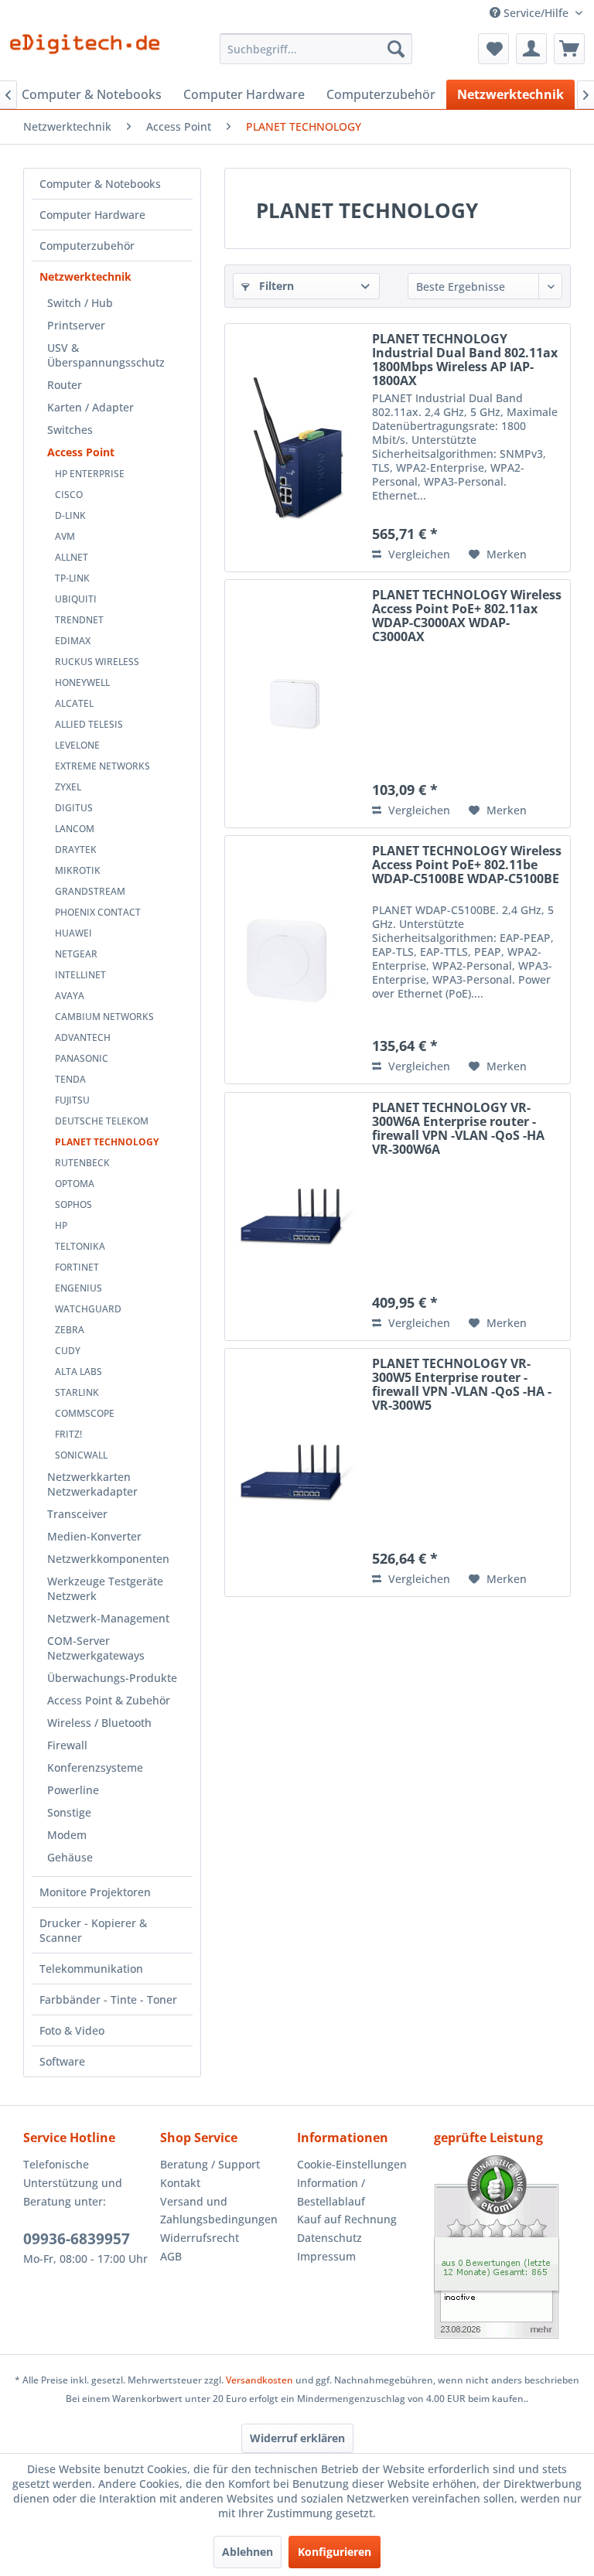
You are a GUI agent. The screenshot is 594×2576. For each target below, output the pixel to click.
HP (61, 1225)
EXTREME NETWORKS (102, 766)
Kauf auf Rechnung (347, 2219)
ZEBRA (70, 1330)
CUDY (68, 1351)
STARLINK (77, 1392)
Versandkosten (259, 2380)
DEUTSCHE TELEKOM (102, 1121)
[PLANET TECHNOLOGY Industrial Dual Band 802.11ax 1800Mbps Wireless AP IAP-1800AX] (295, 448)
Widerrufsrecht (200, 2238)
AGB (171, 2256)
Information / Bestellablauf (331, 2192)
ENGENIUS (79, 1288)
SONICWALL (81, 1455)
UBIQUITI (76, 599)
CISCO (69, 495)
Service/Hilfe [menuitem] (536, 13)
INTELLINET (80, 975)
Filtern (275, 286)
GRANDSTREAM (90, 891)
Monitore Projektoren (95, 1892)
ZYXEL (68, 787)
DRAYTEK (76, 850)
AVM (65, 536)
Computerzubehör (87, 246)
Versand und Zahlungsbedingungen (219, 2211)
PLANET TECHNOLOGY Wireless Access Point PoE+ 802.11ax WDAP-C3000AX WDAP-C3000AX (467, 616)
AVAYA (70, 996)
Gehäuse (70, 1857)
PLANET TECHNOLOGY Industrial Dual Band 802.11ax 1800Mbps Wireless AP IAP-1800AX (465, 360)
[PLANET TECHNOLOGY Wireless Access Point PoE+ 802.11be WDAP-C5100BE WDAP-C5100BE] (295, 960)
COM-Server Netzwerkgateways (96, 1648)
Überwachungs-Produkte (112, 1678)
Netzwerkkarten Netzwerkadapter (92, 1484)
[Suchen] (396, 49)
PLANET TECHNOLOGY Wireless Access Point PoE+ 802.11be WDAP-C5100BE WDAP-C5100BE (467, 865)
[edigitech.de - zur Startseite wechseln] (90, 53)
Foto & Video (72, 2030)
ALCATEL (74, 703)
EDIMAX (73, 641)
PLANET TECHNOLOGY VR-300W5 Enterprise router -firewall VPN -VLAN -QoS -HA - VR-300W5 (462, 1384)
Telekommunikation (91, 1969)
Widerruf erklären (297, 2438)
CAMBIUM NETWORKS (104, 1017)
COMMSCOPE (85, 1413)
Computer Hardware (92, 215)
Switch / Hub (80, 303)
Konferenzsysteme (95, 1767)
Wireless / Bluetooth (99, 1723)
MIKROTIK (78, 870)
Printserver (76, 325)
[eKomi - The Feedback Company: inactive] (502, 2247)
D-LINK (70, 515)
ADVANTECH (83, 1037)
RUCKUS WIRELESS (97, 662)
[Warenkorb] (569, 49)
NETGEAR (76, 954)
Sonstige (69, 1812)
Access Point (81, 452)
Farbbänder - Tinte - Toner (108, 1999)
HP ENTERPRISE (90, 474)
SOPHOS (73, 1204)
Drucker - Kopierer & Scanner (93, 1930)
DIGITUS (74, 808)
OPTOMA (75, 1184)
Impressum (326, 2256)
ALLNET (72, 557)
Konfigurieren (335, 2552)
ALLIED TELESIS (89, 724)
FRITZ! (68, 1434)
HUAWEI (73, 933)
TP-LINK (72, 578)
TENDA (70, 1079)
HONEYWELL (82, 682)
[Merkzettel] (493, 49)
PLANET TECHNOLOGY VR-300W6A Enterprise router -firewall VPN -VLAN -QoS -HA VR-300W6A (458, 1128)
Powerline (73, 1790)
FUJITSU (72, 1100)
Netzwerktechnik (85, 276)
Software (62, 2061)
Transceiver (77, 1514)
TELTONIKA (80, 1246)
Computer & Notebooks (100, 184)
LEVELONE (77, 745)
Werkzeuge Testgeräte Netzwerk (105, 1588)
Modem (67, 1835)
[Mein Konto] (531, 49)
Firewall (67, 1745)
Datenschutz (329, 2238)
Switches (70, 430)
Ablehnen (247, 2552)
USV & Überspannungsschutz (106, 355)
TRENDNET (79, 620)
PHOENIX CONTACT (98, 912)
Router (65, 385)
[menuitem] (316, 49)
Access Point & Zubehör (109, 1700)
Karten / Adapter (90, 407)
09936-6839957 (77, 2239)
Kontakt (180, 2183)
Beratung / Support (210, 2164)
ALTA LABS (79, 1372)
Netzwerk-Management (108, 1618)
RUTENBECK (82, 1163)
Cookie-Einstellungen (352, 2164)
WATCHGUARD (88, 1309)
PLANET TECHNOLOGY (107, 1142)
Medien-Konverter (94, 1536)
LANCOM (75, 829)
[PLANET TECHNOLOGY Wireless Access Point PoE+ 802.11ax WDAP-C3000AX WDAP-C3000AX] (295, 704)
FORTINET (77, 1267)
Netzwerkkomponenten (108, 1559)
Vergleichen (418, 554)
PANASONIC (82, 1058)
